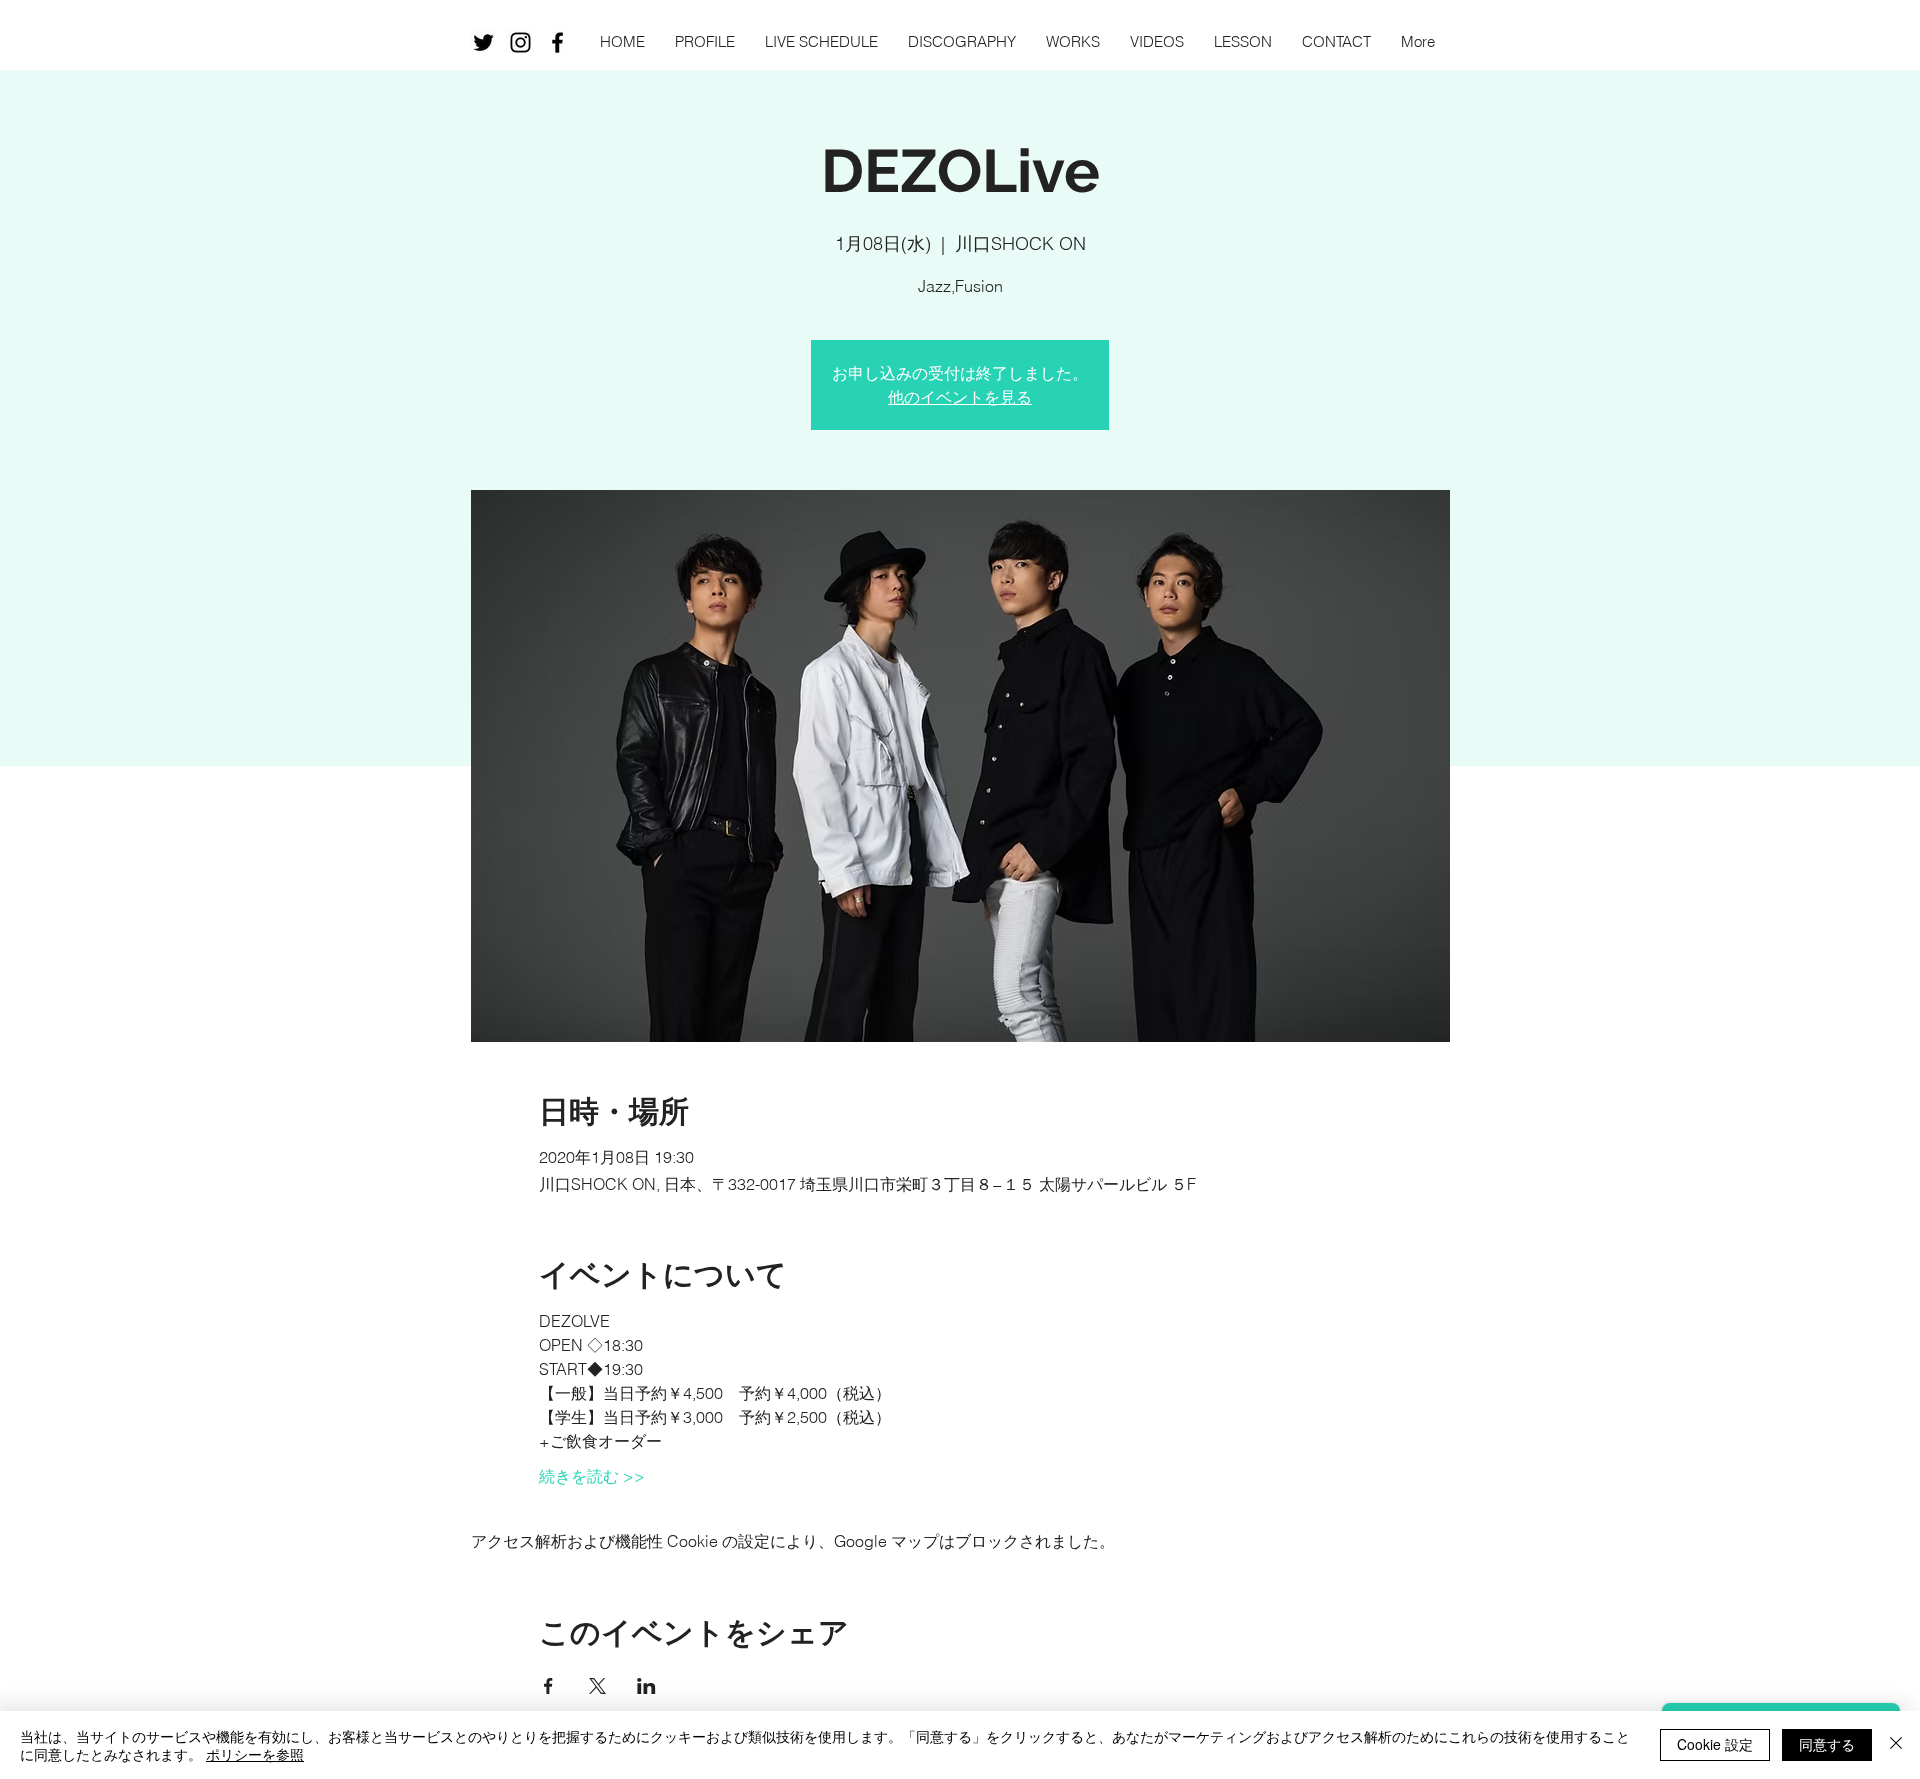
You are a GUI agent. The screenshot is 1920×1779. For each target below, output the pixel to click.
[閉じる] (1896, 1745)
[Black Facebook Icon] (557, 42)
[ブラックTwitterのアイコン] (483, 42)
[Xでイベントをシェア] (597, 1686)
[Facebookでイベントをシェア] (548, 1686)
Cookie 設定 (1715, 1744)
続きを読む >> (592, 1476)
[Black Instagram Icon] (520, 42)
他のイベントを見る (960, 397)
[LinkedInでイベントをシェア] (646, 1686)
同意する (1827, 1744)
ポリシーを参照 (255, 1754)
